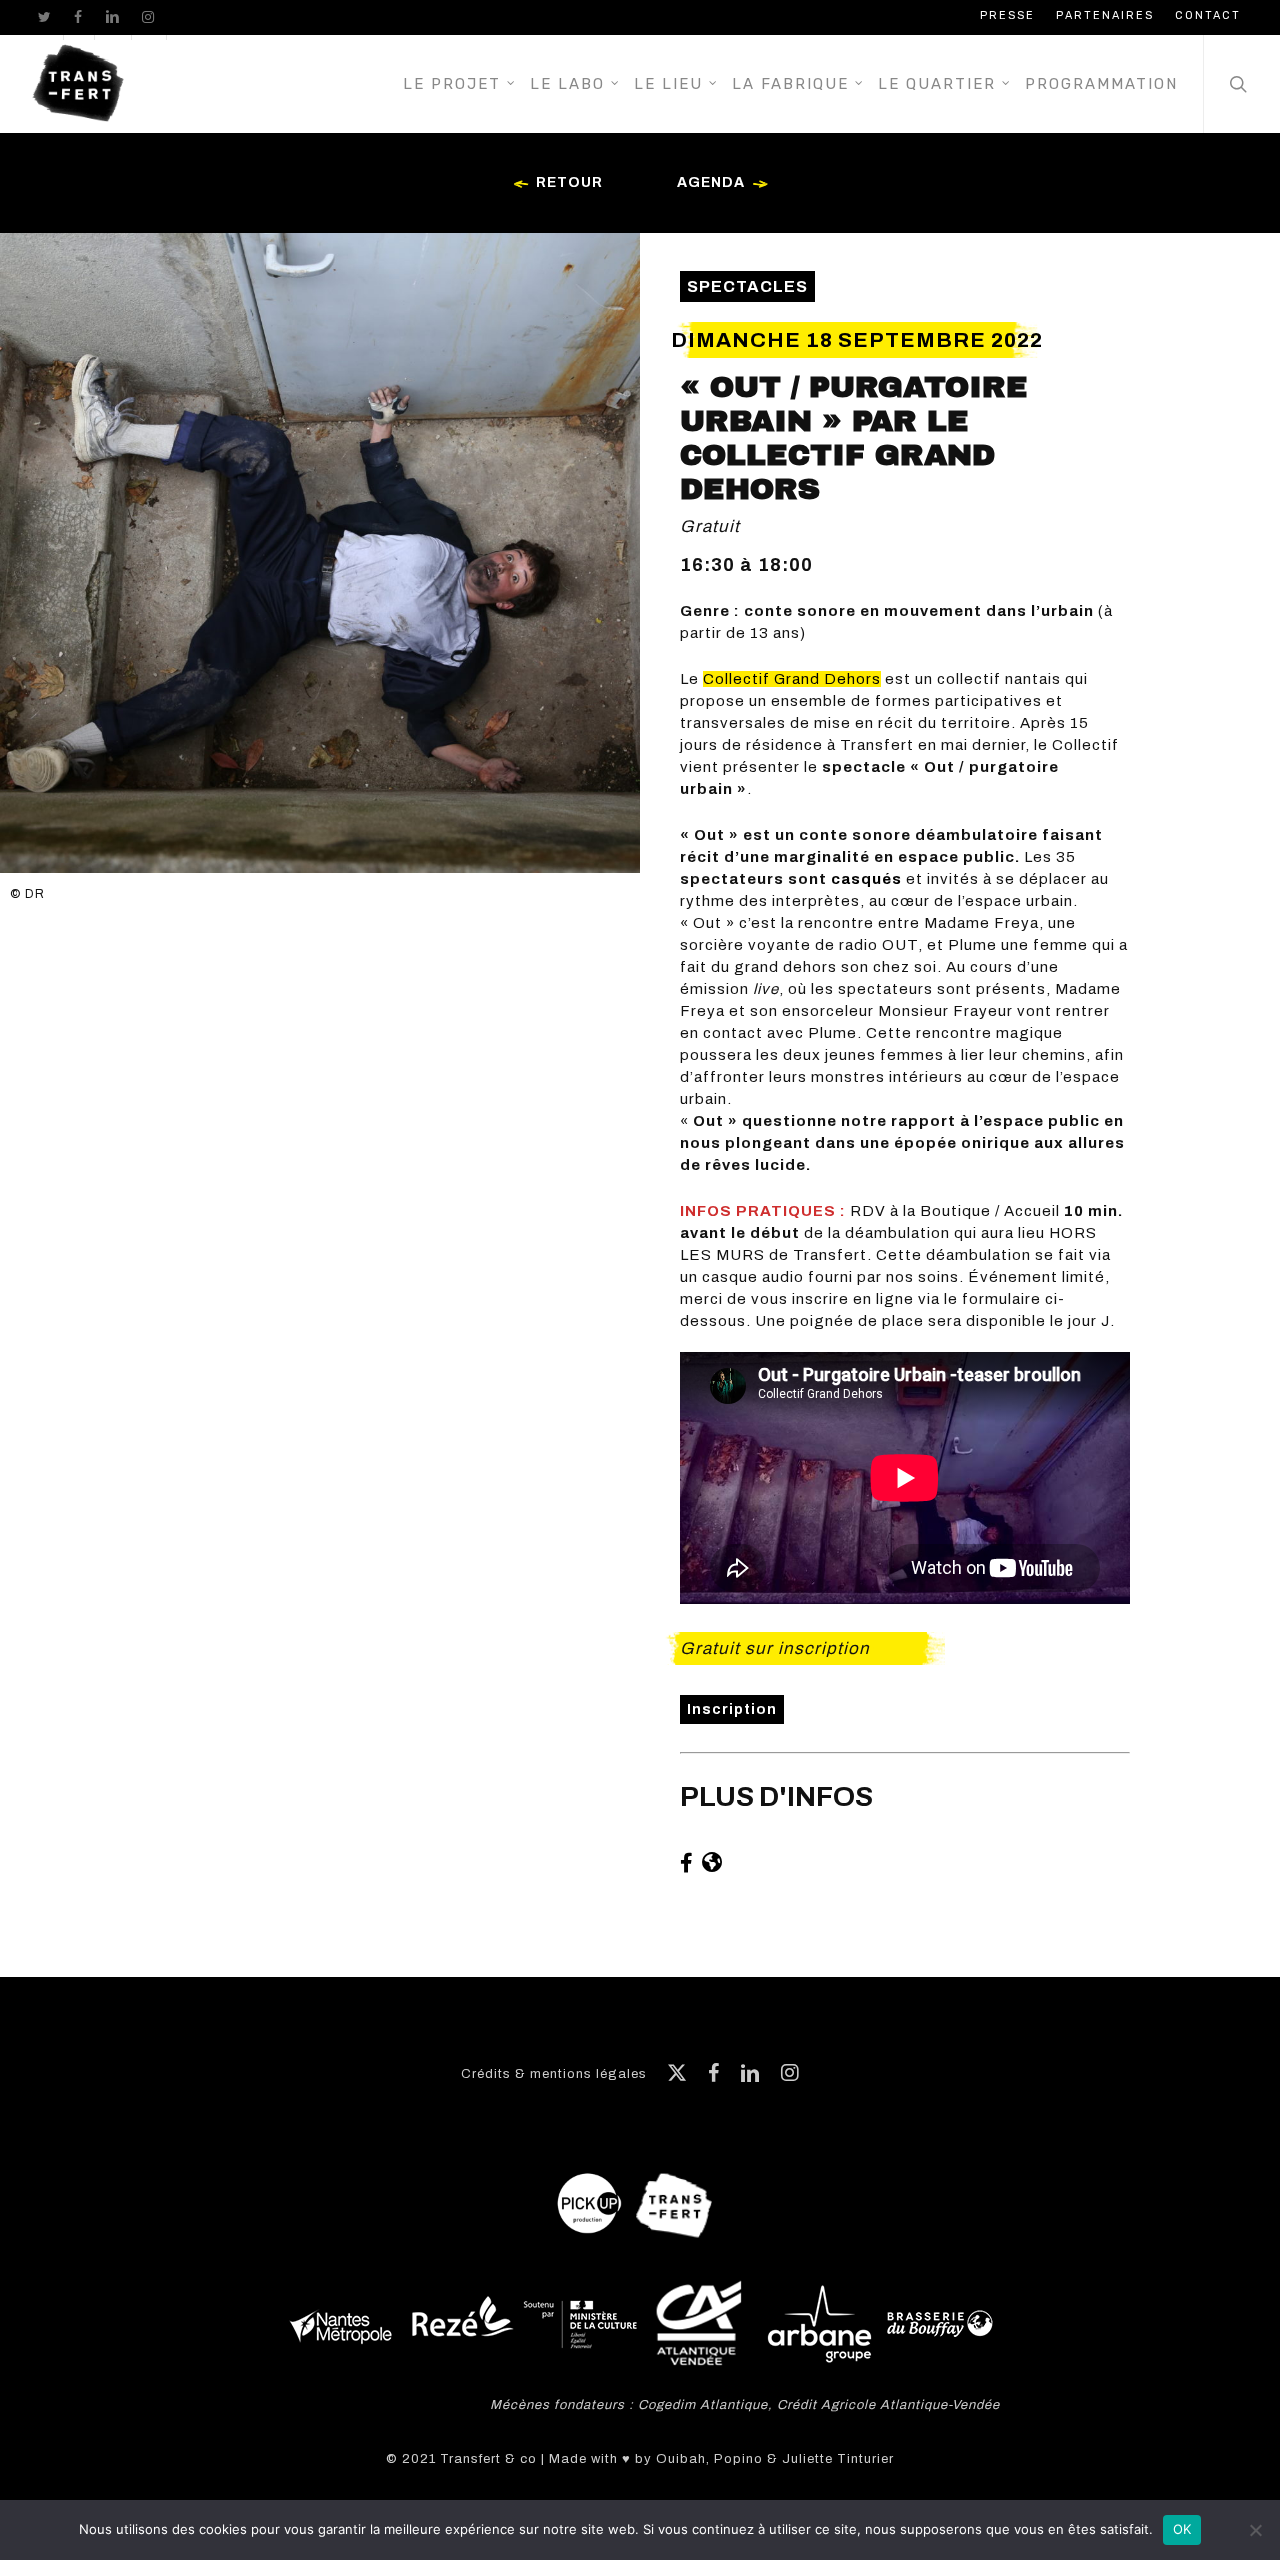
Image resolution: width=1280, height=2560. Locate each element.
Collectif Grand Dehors (792, 679)
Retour (569, 182)
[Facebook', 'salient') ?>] (688, 1863)
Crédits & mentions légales (554, 2074)
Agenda (711, 182)
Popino (738, 2459)
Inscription (732, 1709)
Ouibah (681, 2459)
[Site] (714, 1863)
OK (1182, 2529)
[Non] (1255, 2530)
